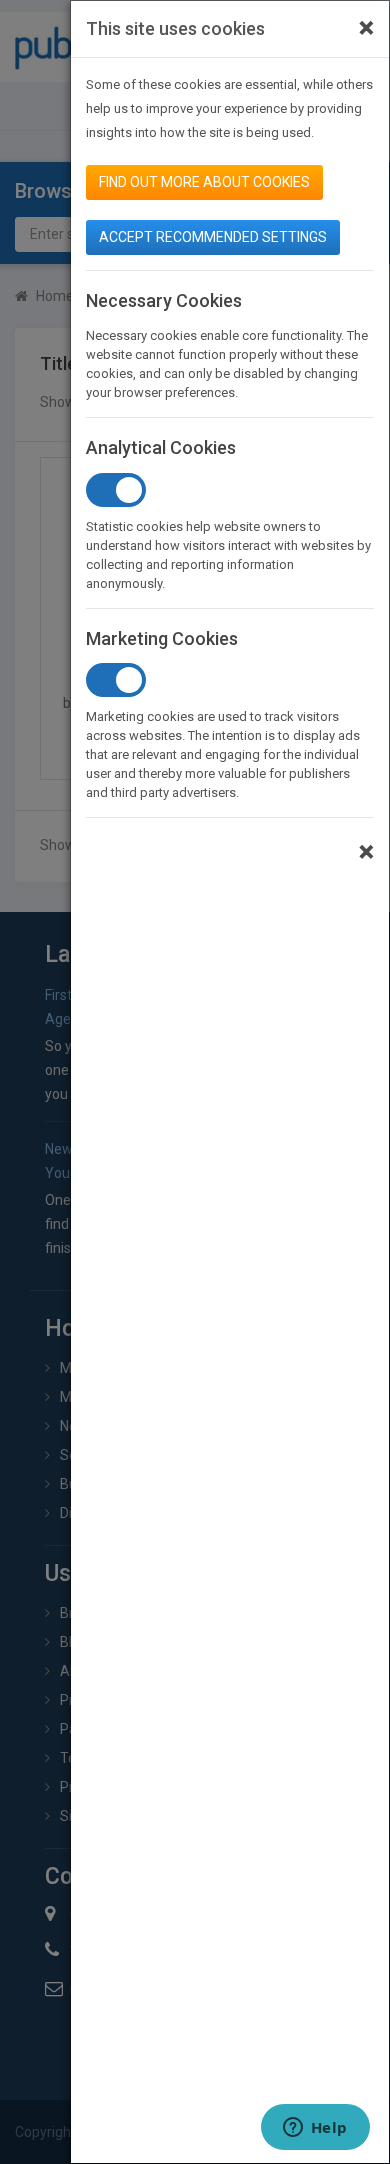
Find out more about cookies (204, 182)
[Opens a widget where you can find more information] (315, 2129)
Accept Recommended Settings (213, 237)
